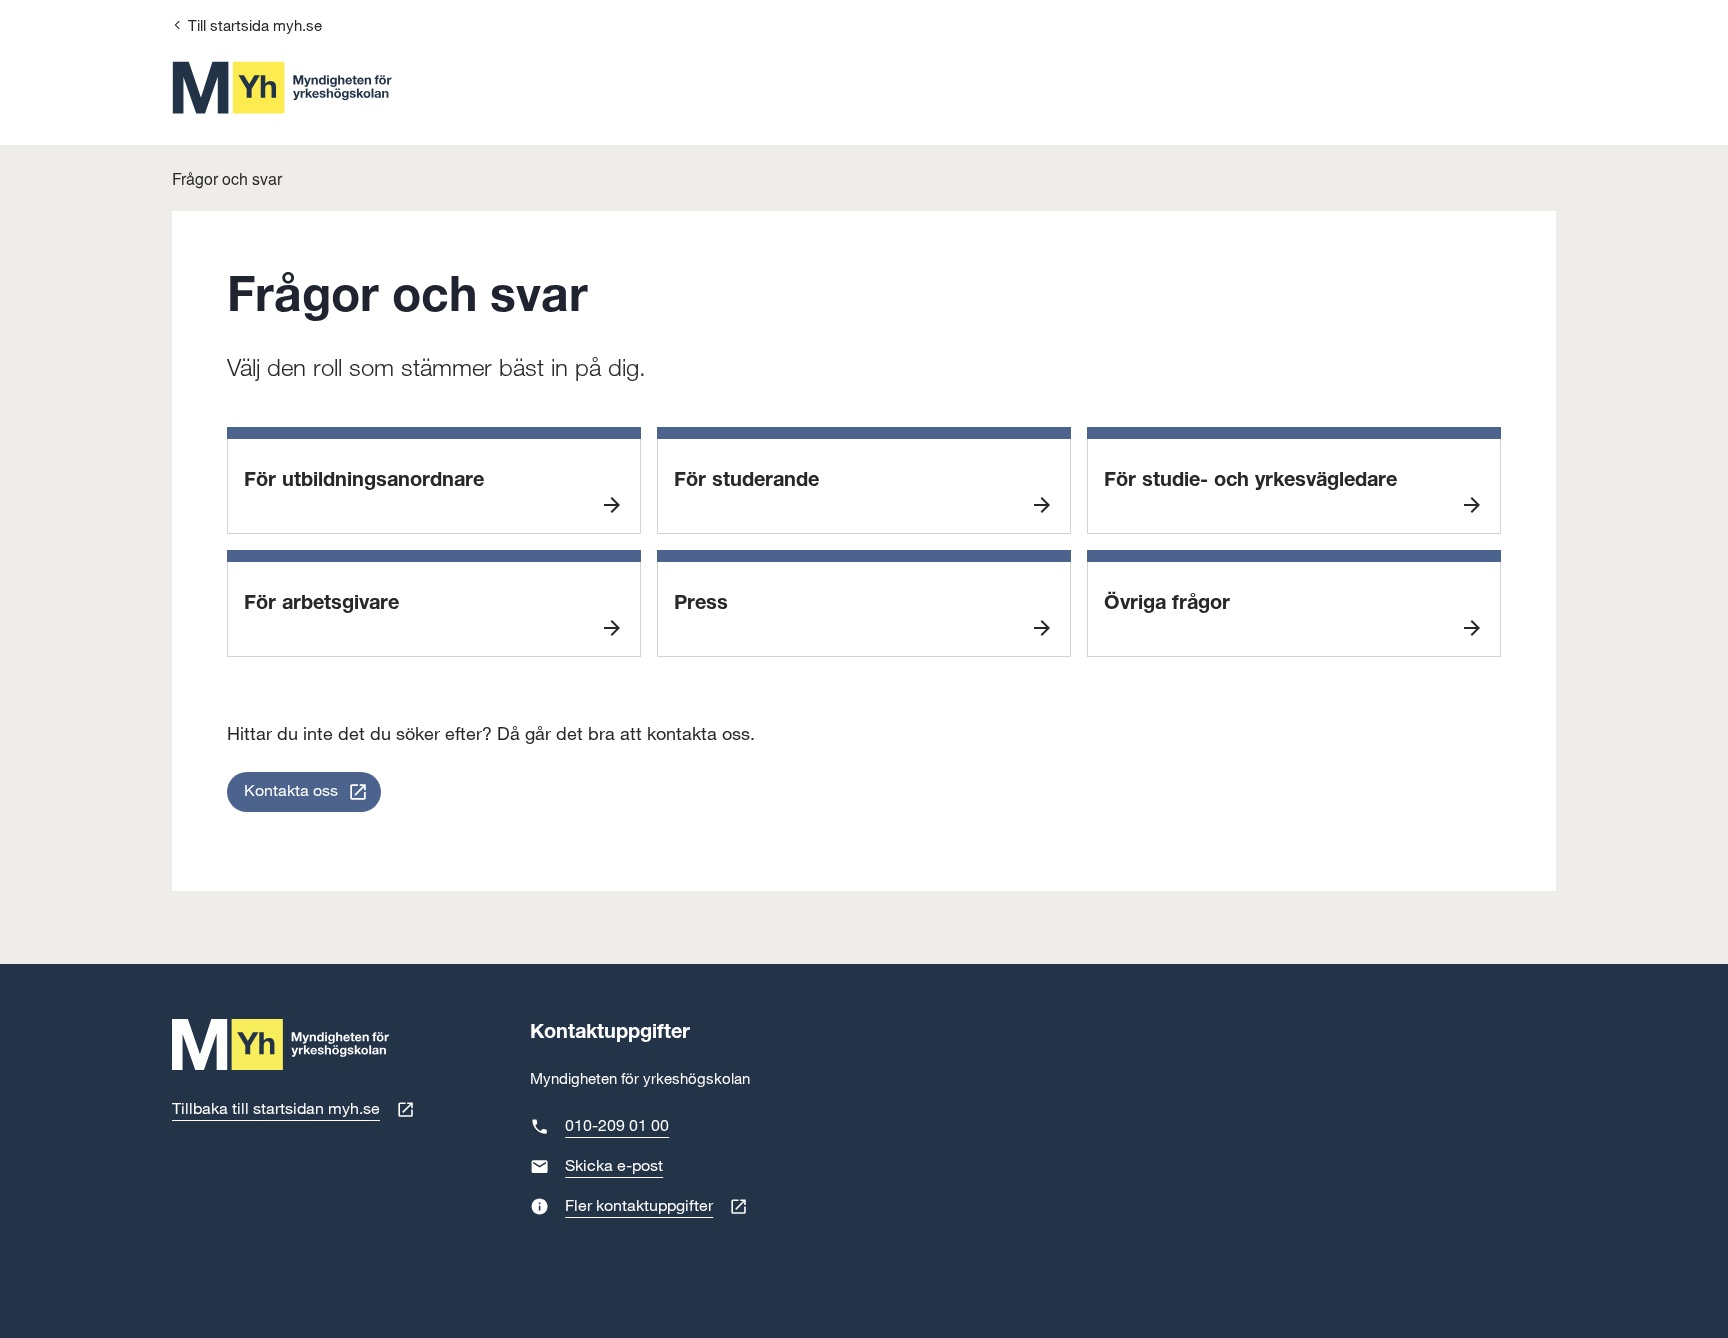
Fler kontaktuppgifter (639, 1206)
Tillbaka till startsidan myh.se (276, 1109)
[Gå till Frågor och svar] (282, 87)
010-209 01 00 (617, 1126)
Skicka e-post (614, 1166)
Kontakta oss (291, 791)
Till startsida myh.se (255, 26)
